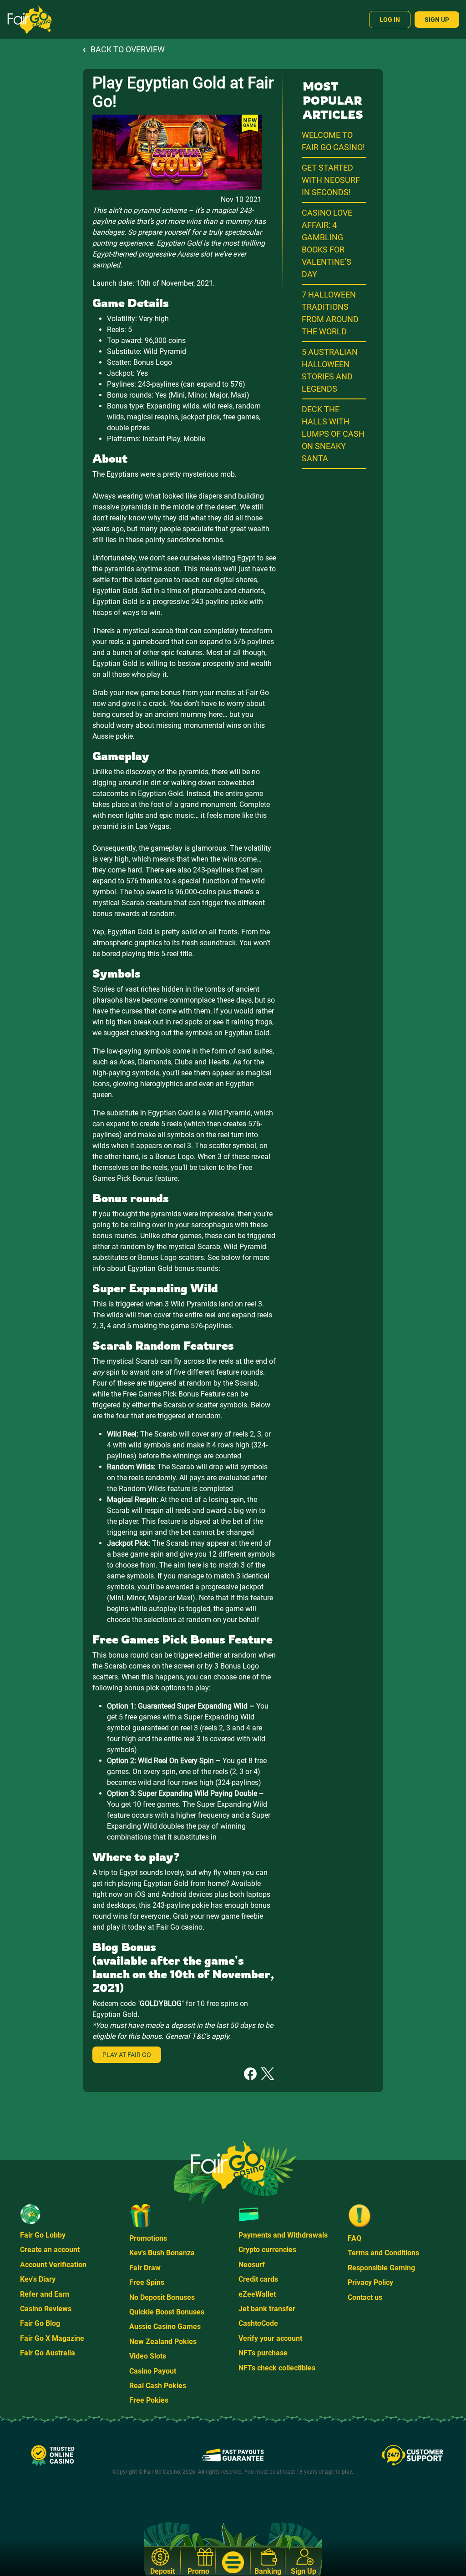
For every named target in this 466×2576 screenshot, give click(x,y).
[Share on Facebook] (250, 2073)
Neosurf (252, 2265)
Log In (390, 20)
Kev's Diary (38, 2279)
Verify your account (270, 2338)
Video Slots (148, 2356)
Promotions (148, 2238)
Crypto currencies (267, 2250)
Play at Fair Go (127, 2055)
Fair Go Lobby (43, 2235)
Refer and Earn (45, 2294)
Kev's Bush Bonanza (162, 2253)
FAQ (355, 2238)
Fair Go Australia (48, 2353)
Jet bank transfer (267, 2309)
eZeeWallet (257, 2294)
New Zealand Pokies (163, 2342)
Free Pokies (149, 2400)
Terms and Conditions (383, 2253)
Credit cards (258, 2279)
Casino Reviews (46, 2309)
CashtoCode (258, 2323)
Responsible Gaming (381, 2268)
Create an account (50, 2250)
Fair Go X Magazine (52, 2338)
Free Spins (147, 2282)
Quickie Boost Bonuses (167, 2312)
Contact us (365, 2297)
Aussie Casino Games (165, 2326)
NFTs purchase (263, 2353)
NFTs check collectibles (277, 2368)
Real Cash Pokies (158, 2386)
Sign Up (437, 20)
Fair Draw (145, 2268)
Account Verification (53, 2265)
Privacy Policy (370, 2282)
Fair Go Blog (40, 2323)
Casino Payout (153, 2371)
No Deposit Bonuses (162, 2297)
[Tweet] (268, 2073)
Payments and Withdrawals (283, 2235)
